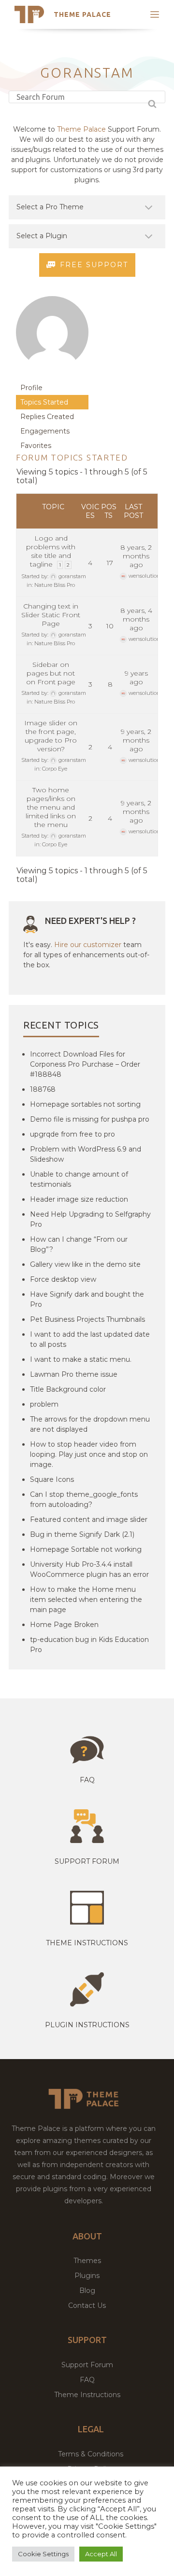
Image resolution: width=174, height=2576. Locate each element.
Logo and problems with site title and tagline (51, 551)
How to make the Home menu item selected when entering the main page (86, 1600)
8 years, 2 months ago (136, 556)
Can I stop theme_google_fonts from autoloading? (84, 1499)
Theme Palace (82, 14)
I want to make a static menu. (81, 1359)
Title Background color (68, 1389)
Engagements (45, 431)
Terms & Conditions (91, 2454)
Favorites (36, 446)
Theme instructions (87, 1943)
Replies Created (47, 417)
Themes (87, 2261)
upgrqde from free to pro (72, 1134)
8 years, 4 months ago (136, 619)
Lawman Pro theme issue (74, 1374)
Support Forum (87, 1861)
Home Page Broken (64, 1625)
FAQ (87, 2380)
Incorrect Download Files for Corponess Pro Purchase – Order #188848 (85, 1064)
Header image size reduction (79, 1199)
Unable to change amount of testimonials (79, 1179)
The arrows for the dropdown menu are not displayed (90, 1424)
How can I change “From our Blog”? (79, 1244)
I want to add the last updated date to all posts (90, 1339)
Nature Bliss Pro (55, 585)
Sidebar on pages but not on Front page (51, 673)
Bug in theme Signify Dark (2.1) (82, 1534)
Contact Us (87, 2305)
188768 (43, 1089)
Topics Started (44, 402)
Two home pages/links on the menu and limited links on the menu (51, 807)
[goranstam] (52, 376)
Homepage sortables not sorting (85, 1104)
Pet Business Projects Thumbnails (87, 1319)
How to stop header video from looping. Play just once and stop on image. (89, 1454)
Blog (87, 2291)
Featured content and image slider (89, 1519)
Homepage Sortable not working (86, 1549)
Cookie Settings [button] (43, 2554)
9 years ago (136, 678)
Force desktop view (63, 1279)
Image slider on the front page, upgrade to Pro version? (51, 736)
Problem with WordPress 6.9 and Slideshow (86, 1154)
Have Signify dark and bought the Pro (87, 1299)
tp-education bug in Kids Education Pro (89, 1645)
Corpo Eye (55, 769)
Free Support (94, 265)
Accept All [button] (101, 2554)
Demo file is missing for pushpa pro (90, 1119)
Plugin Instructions (87, 2025)
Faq (87, 1780)
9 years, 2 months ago (136, 740)
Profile (31, 388)
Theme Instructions (87, 2395)
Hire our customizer (88, 945)
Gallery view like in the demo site (85, 1264)
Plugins (87, 2276)
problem (44, 1404)
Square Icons (52, 1479)
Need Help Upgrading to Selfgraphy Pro (90, 1219)
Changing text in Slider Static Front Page (51, 615)
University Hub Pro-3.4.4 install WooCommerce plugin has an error (89, 1569)
